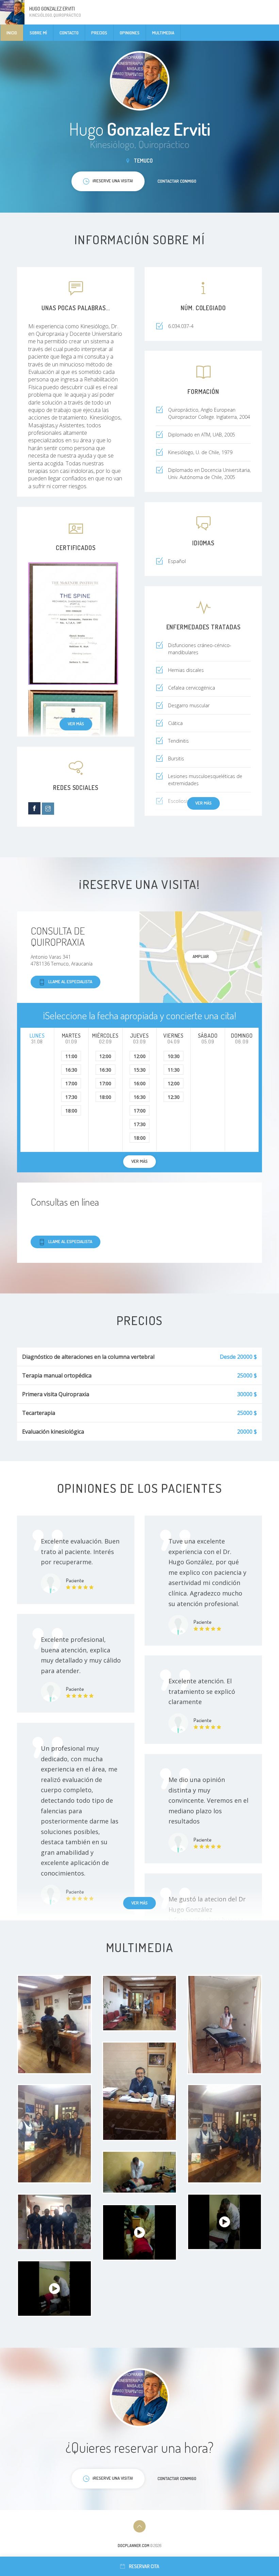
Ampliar (201, 956)
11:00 (71, 1056)
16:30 (71, 1070)
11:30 (174, 1070)
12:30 (174, 1097)
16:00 (140, 1083)
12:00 (105, 1056)
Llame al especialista (70, 981)
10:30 (174, 1056)
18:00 (71, 1111)
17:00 (71, 1083)
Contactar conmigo (177, 181)
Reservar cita (144, 2566)
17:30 (71, 1097)
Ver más (76, 724)
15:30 (140, 1070)
